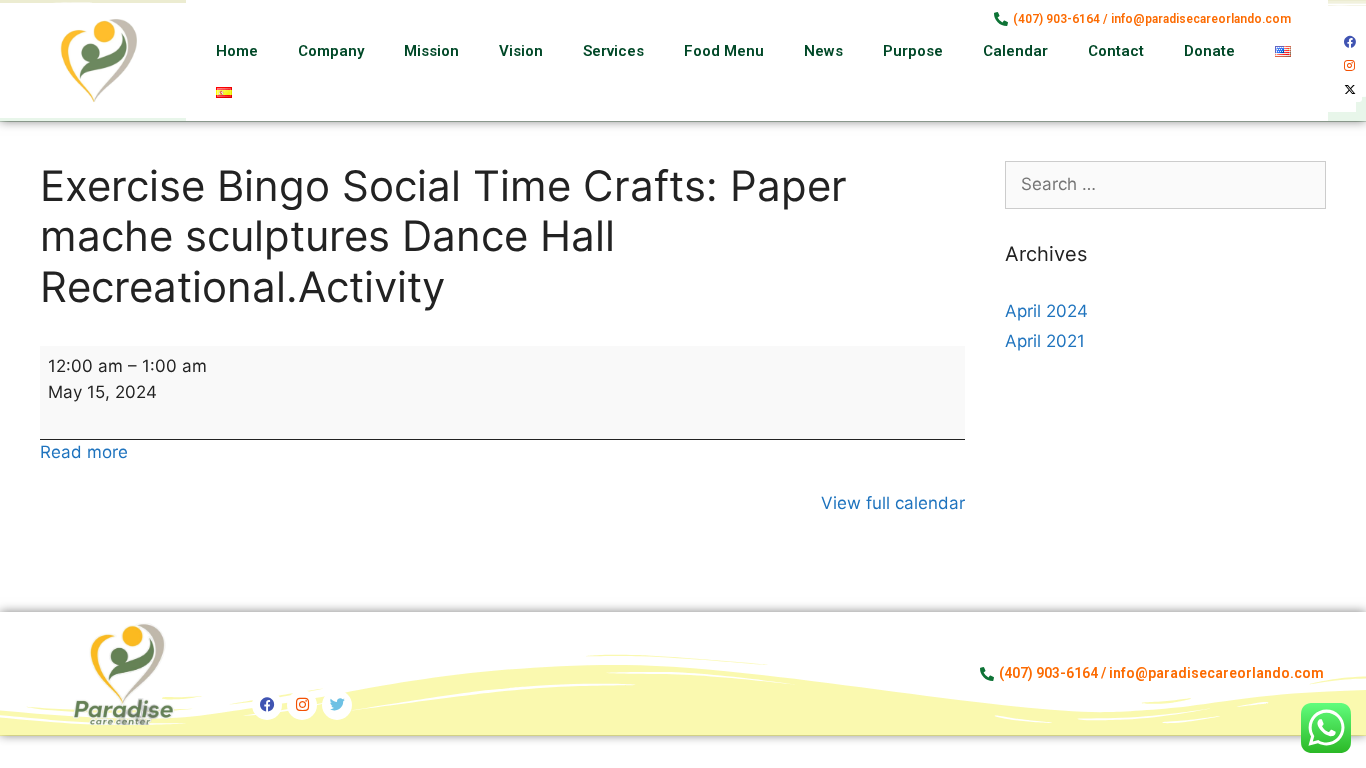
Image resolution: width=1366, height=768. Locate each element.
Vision (521, 51)
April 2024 (1046, 311)
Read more (84, 452)
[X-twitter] (1350, 90)
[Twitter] (337, 705)
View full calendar (893, 503)
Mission (431, 51)
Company (331, 51)
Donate (1209, 51)
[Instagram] (1350, 66)
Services (613, 51)
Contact (1116, 51)
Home (237, 51)
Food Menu (724, 51)
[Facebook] (1350, 42)
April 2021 (1045, 341)
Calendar (1015, 51)
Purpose (913, 51)
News (823, 51)
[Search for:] (1166, 184)
